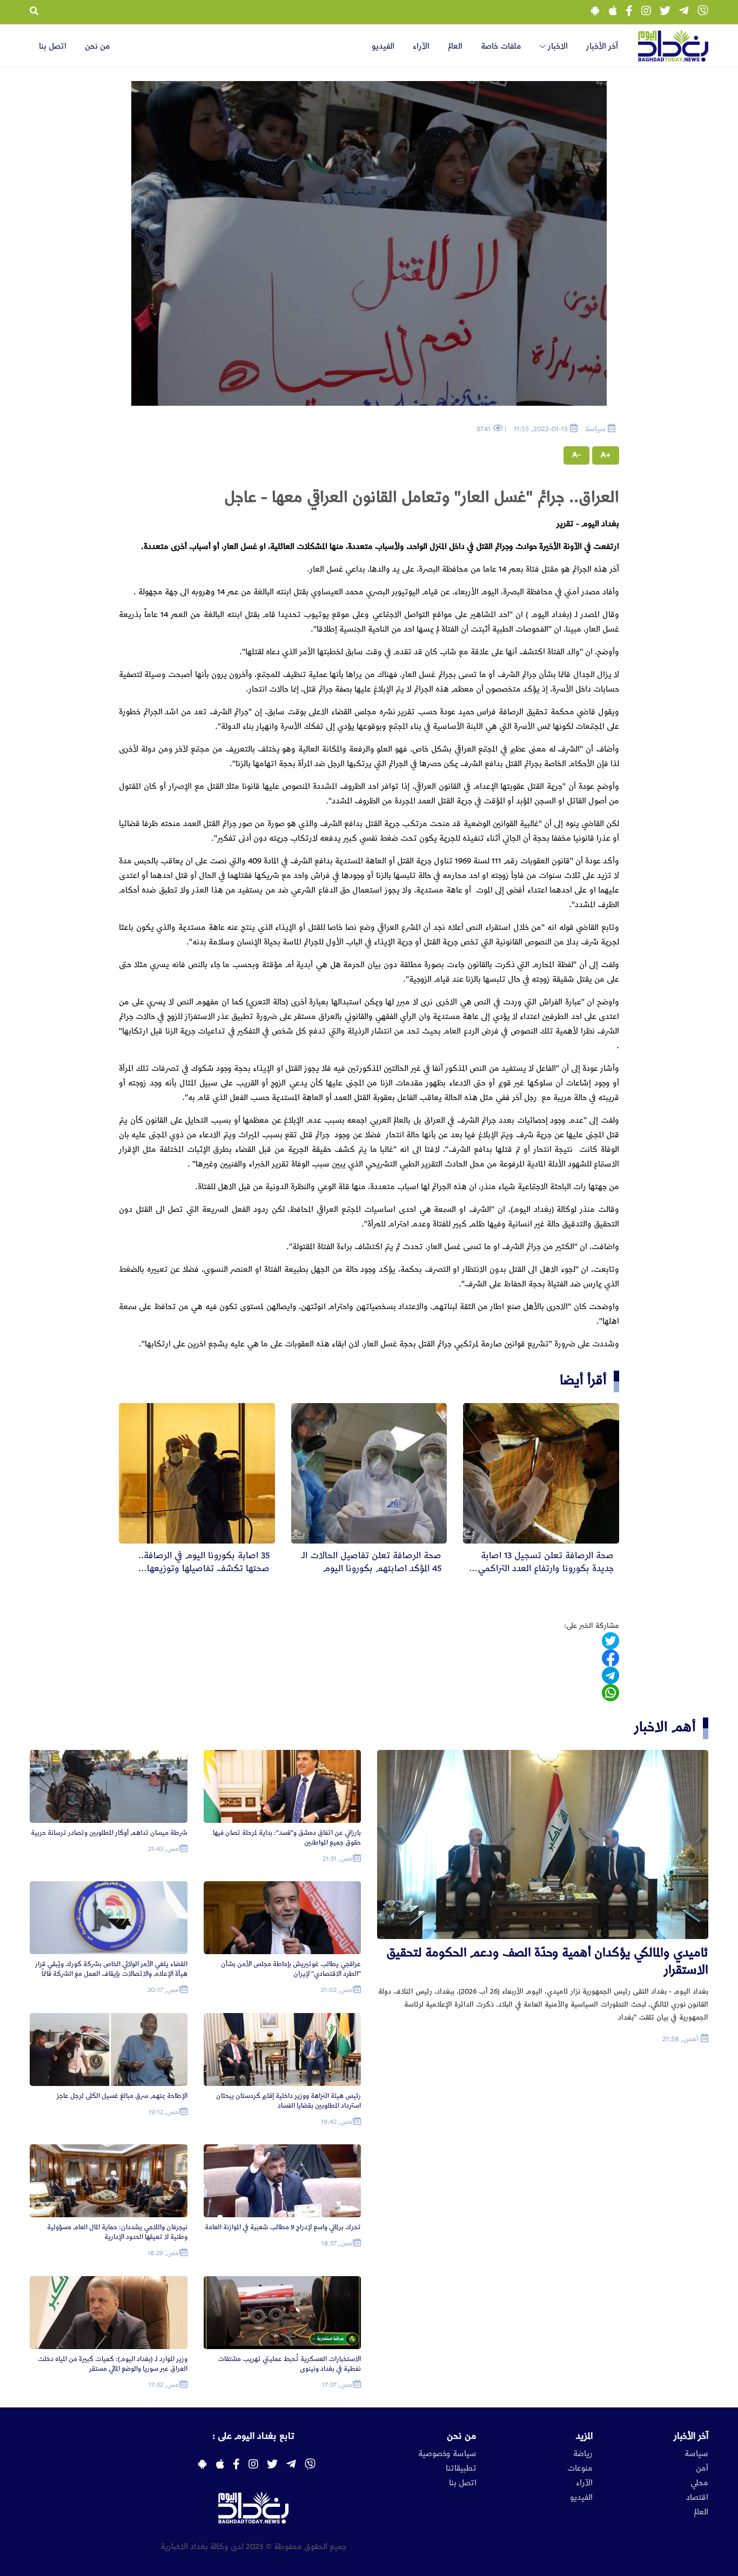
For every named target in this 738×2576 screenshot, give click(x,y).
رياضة (583, 2454)
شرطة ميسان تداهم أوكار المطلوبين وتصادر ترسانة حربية (109, 1833)
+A (606, 455)
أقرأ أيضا (583, 1380)
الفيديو (383, 46)
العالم (455, 46)
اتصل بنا (53, 46)
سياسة (696, 2454)
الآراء (421, 46)
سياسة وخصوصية (447, 2454)
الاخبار (557, 46)
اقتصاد (697, 2498)
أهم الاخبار (665, 1727)
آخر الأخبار (602, 46)
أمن (702, 2468)
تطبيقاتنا (461, 2468)
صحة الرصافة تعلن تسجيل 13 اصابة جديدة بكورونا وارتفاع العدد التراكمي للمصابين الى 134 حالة (546, 1568)
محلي (699, 2483)
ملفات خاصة (501, 46)
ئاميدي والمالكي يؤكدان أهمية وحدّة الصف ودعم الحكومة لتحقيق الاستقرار (547, 1961)
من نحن (98, 46)
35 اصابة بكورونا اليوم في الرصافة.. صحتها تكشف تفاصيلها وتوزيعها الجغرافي (204, 1568)
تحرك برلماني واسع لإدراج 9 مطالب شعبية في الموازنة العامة (283, 2227)
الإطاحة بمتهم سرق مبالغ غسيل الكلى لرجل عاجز (122, 2096)
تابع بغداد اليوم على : (253, 2436)
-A (576, 455)
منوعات (580, 2468)
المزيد (584, 2436)
